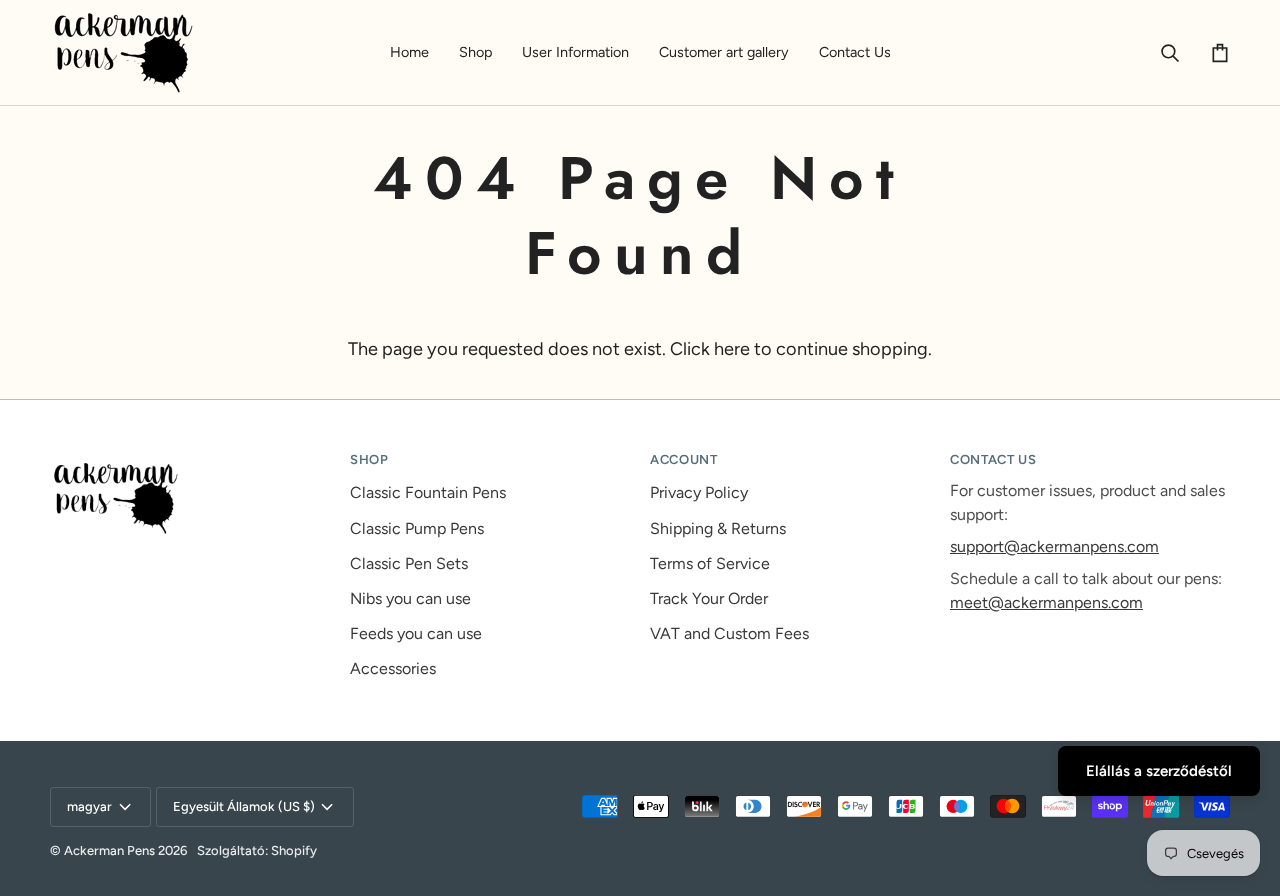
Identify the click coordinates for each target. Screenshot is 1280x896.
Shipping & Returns (718, 528)
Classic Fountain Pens (428, 492)
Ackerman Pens (109, 850)
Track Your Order (709, 598)
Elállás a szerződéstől (1159, 771)
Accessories (393, 668)
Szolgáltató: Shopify (257, 850)
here (732, 349)
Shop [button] (369, 459)
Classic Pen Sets (409, 563)
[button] (475, 52)
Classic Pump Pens (417, 528)
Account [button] (684, 459)
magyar (89, 806)
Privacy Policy (699, 492)
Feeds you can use (416, 633)
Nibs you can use (410, 598)
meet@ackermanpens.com (1046, 602)
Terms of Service (710, 563)
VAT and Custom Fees (729, 633)
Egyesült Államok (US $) (244, 806)
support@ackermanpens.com (1054, 546)
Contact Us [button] (993, 459)
